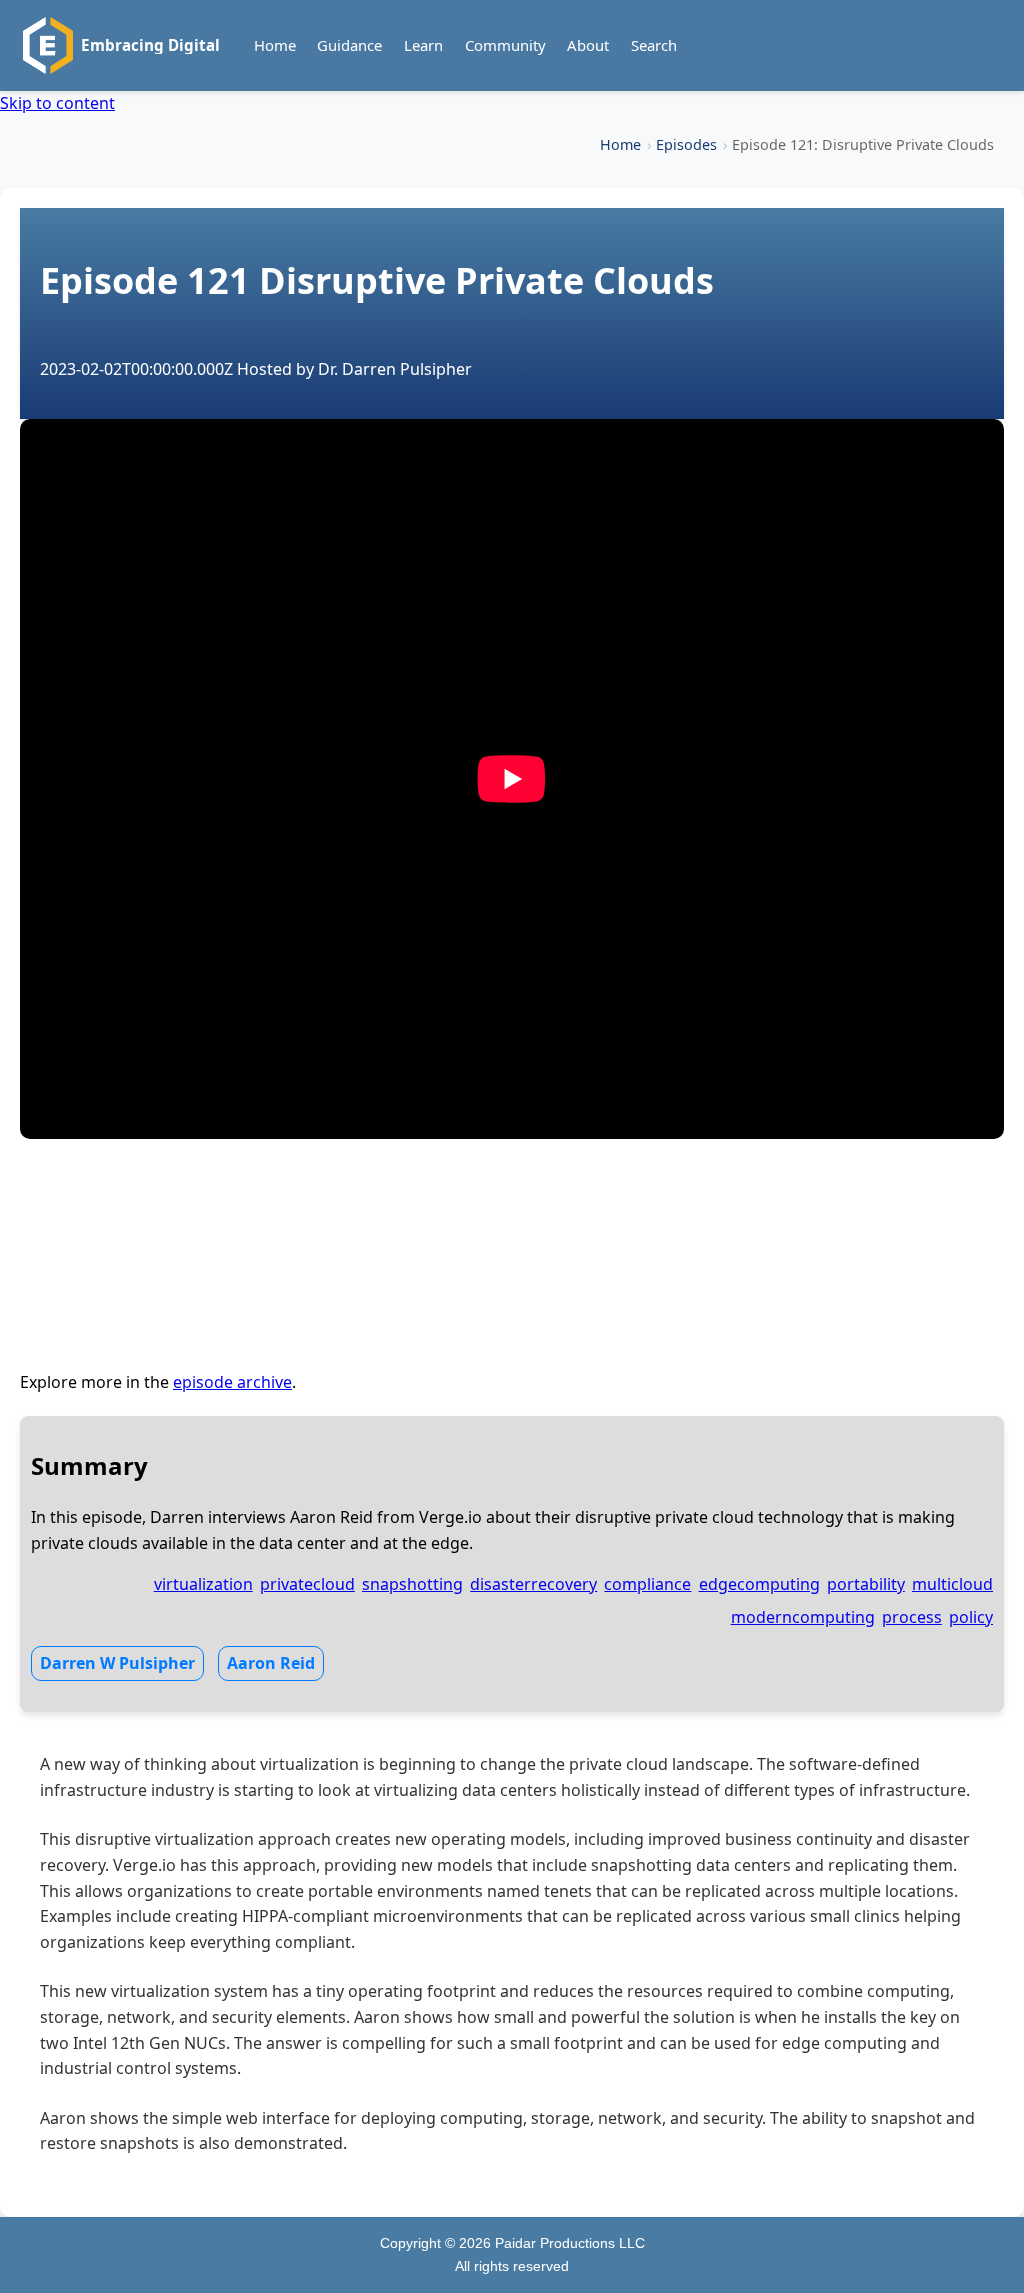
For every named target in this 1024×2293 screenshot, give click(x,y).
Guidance (349, 45)
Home (275, 45)
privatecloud (307, 1584)
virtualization (203, 1584)
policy (971, 1617)
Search (654, 45)
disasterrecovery (533, 1584)
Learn (423, 45)
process (912, 1617)
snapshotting (412, 1584)
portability (866, 1584)
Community (505, 45)
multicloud (952, 1584)
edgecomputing (759, 1584)
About (588, 45)
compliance (647, 1584)
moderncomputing (803, 1617)
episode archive (232, 1382)
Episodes (686, 144)
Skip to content (57, 103)
